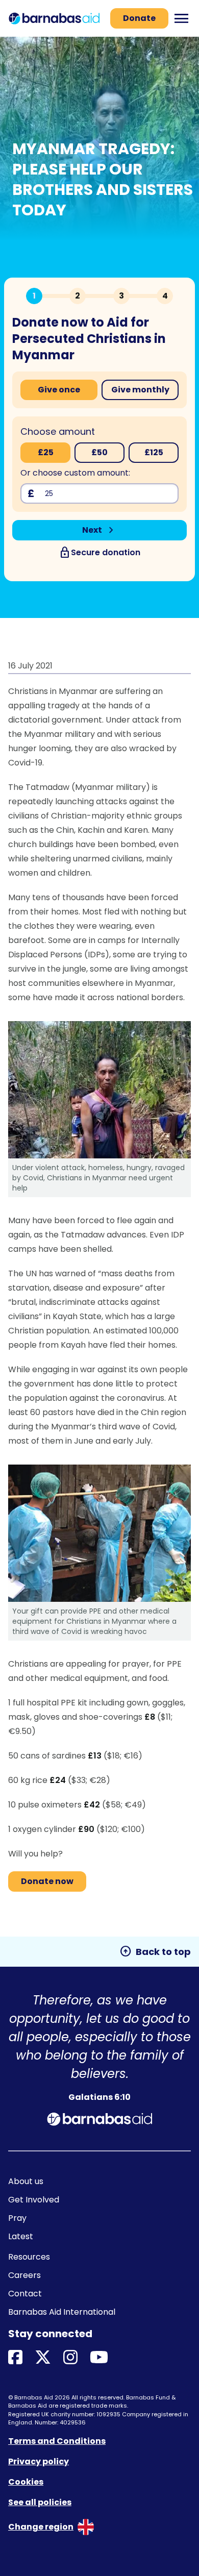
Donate (139, 18)
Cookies (26, 2482)
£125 (154, 452)
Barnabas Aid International (62, 2312)
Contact (25, 2294)
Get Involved (34, 2200)
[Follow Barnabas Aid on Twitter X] (43, 2358)
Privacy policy (39, 2461)
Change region (41, 2527)
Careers (24, 2275)
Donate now (47, 1881)
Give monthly (140, 390)
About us (26, 2181)
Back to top (155, 1951)
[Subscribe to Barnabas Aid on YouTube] (99, 2358)
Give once (59, 390)
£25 (46, 452)
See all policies (40, 2502)
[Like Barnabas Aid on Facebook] (15, 2358)
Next (100, 530)
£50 (99, 452)
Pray (17, 2218)
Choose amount (58, 431)
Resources (29, 2257)
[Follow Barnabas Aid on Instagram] (70, 2358)
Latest (21, 2236)
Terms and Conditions (57, 2441)
